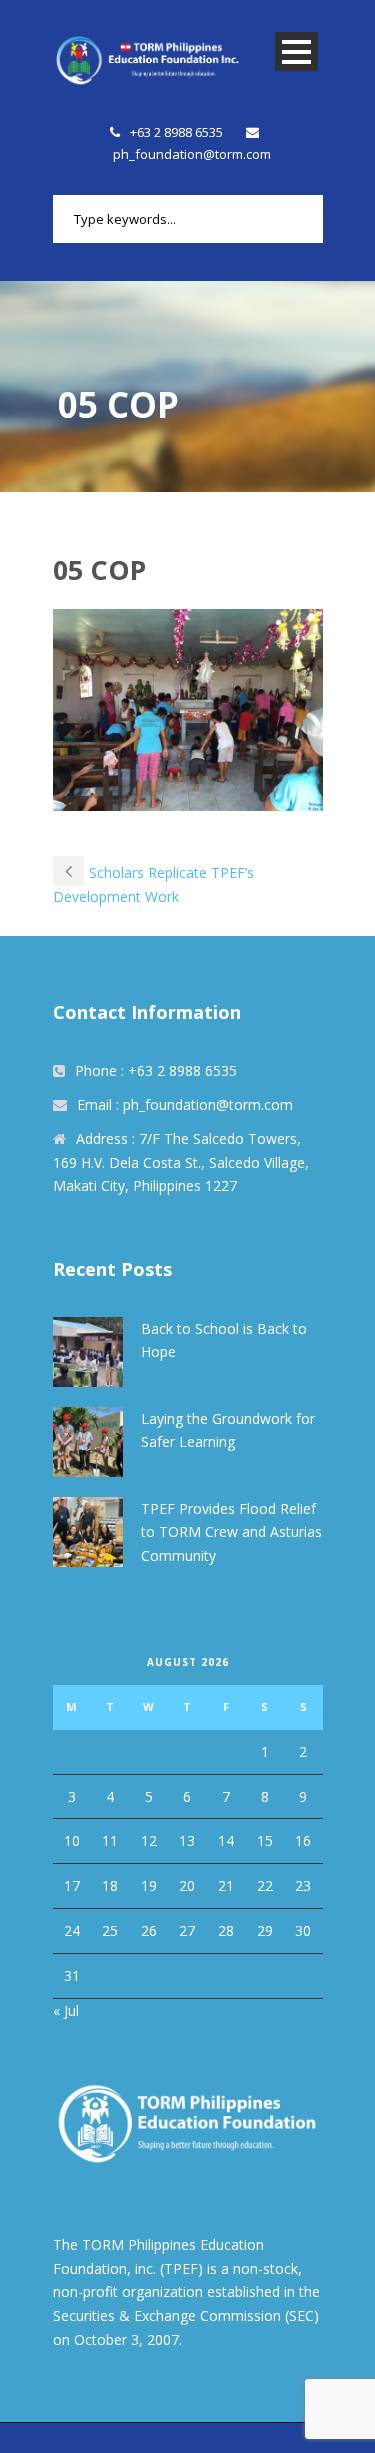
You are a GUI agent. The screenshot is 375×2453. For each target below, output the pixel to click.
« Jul (66, 2010)
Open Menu (296, 51)
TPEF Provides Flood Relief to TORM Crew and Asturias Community (231, 1532)
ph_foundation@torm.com (192, 154)
